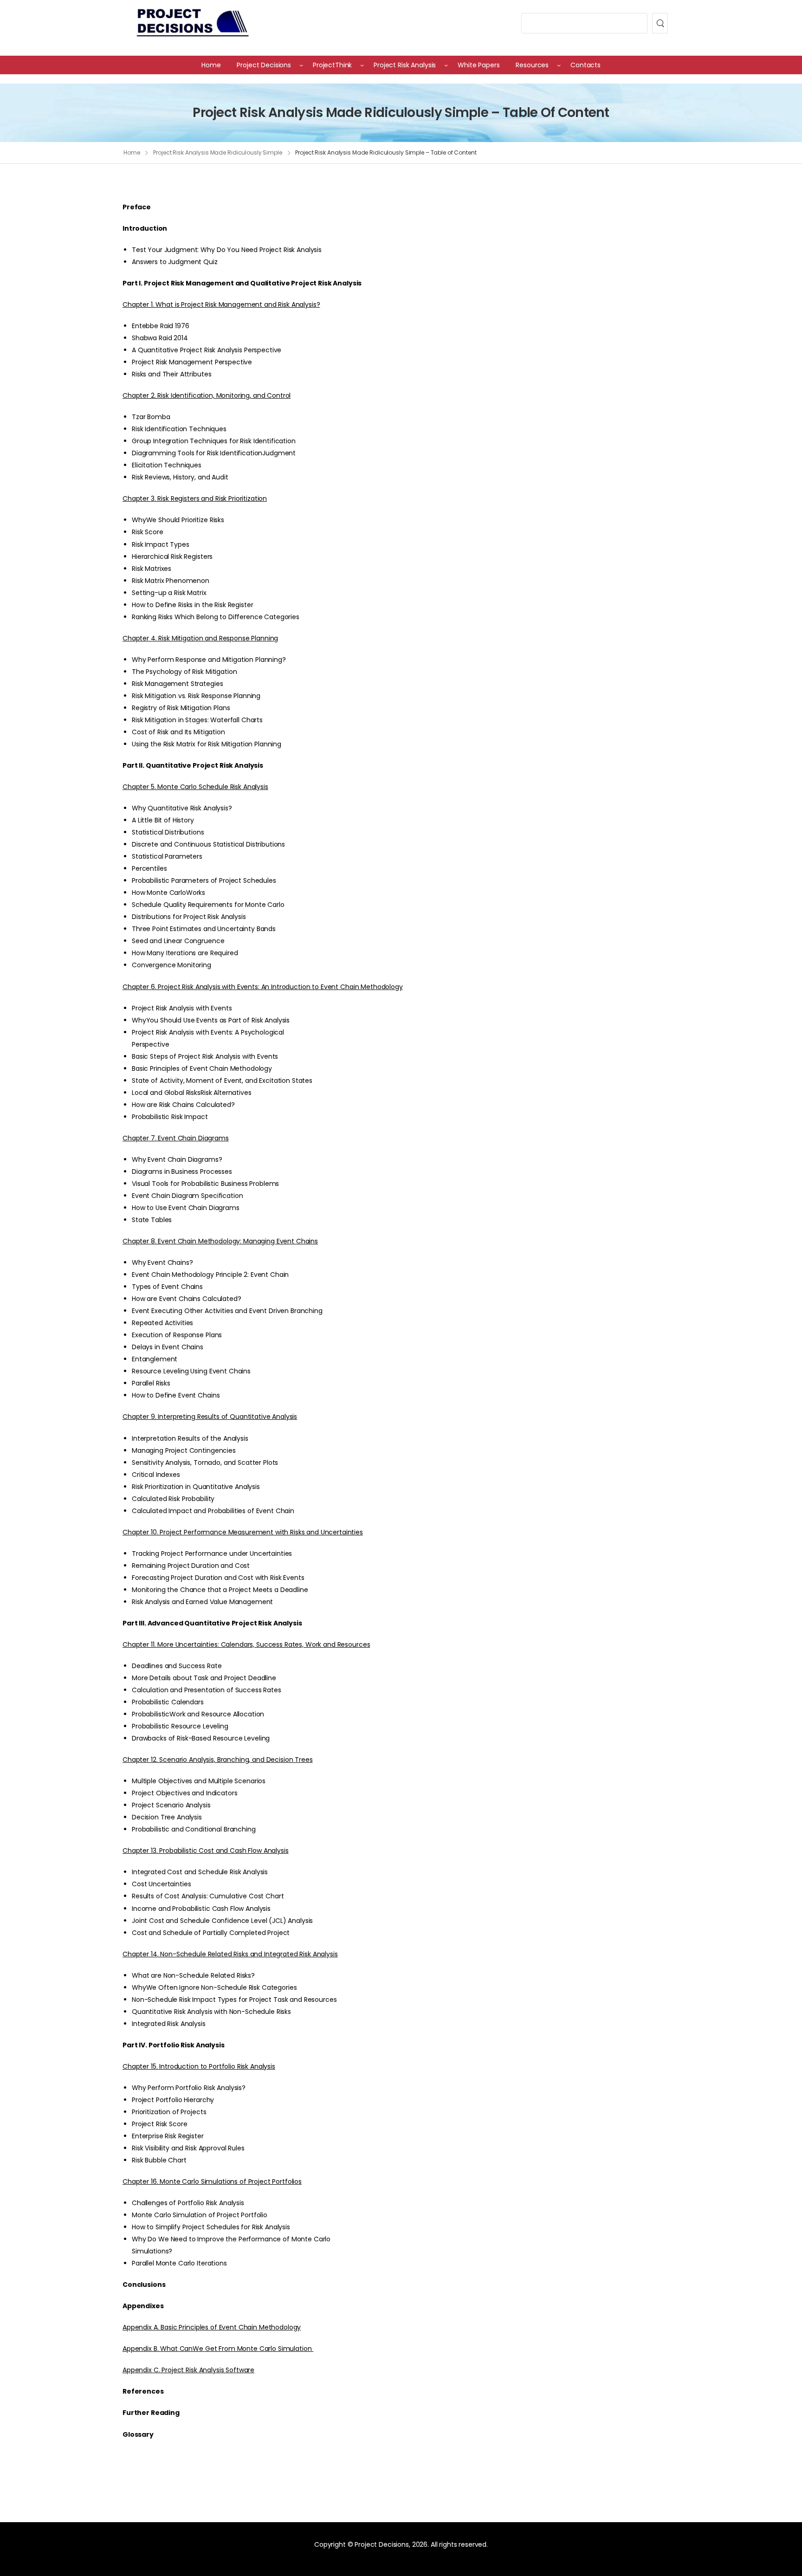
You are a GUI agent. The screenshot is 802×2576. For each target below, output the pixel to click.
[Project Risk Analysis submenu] (446, 65)
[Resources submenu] (559, 65)
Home (132, 152)
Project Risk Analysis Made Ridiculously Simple (217, 152)
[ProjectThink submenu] (362, 65)
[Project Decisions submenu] (301, 65)
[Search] (660, 23)
